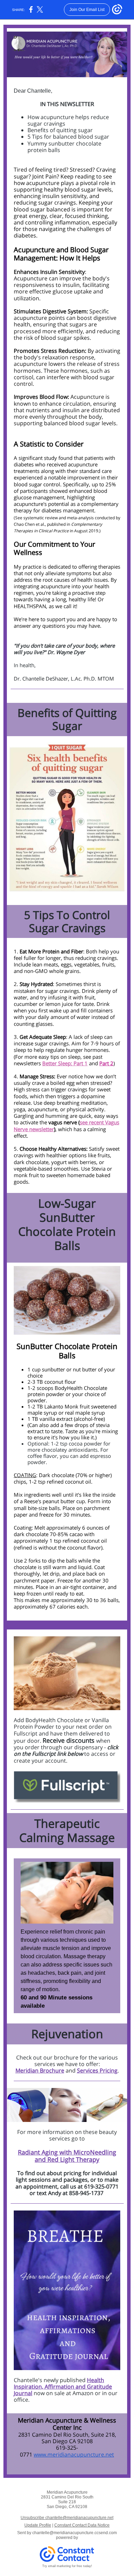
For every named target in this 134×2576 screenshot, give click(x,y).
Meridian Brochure (40, 2070)
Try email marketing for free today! (67, 2566)
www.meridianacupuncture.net (74, 2455)
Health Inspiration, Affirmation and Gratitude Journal (63, 2387)
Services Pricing (97, 2070)
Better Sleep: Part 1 (65, 1063)
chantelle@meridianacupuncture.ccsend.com (75, 2533)
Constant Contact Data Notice (82, 2525)
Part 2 (106, 1063)
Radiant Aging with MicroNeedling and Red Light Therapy (67, 2156)
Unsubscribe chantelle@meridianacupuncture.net (67, 2518)
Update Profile (38, 2525)
